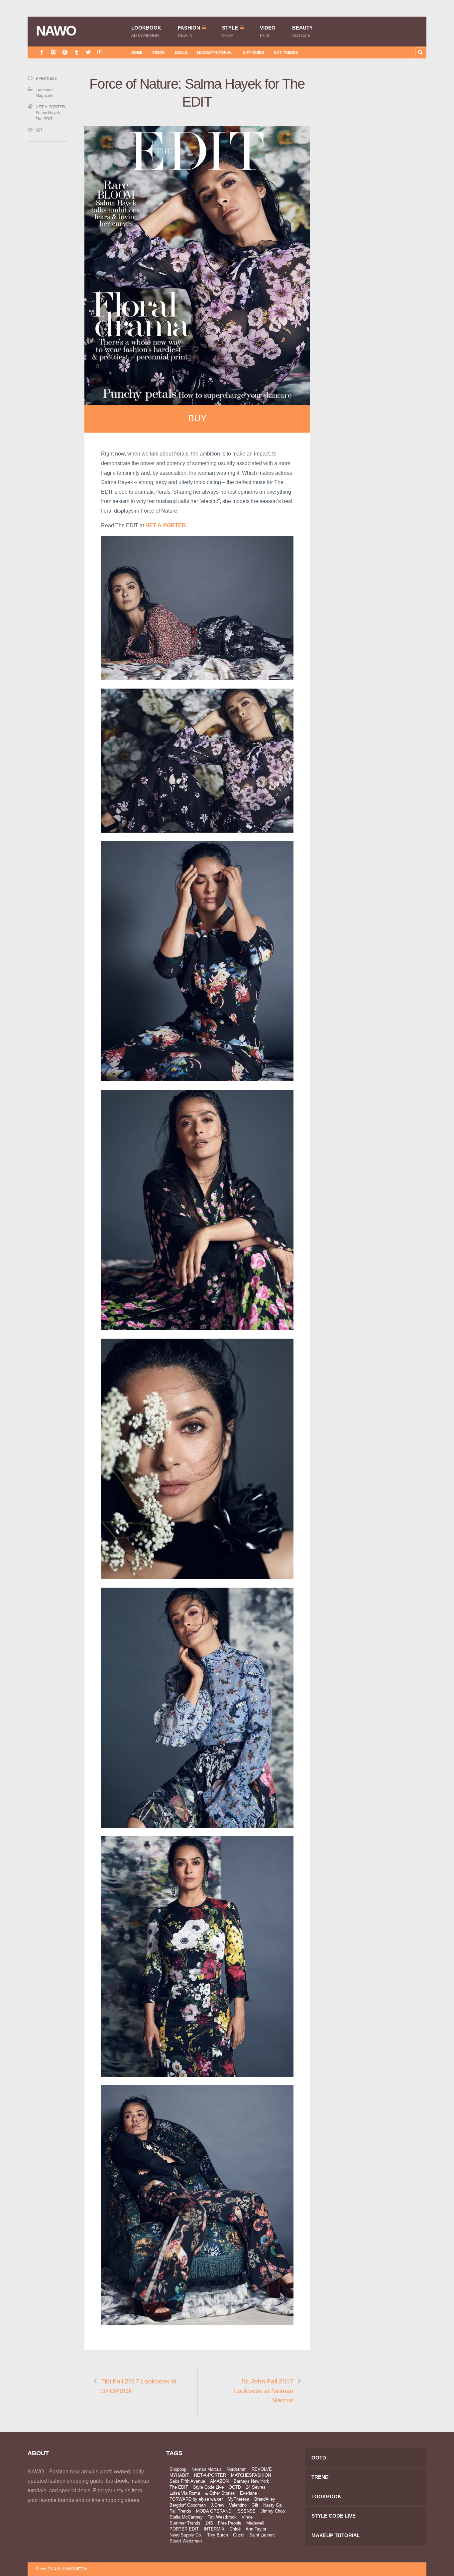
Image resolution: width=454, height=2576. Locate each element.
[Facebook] (42, 52)
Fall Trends (180, 2511)
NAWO (56, 31)
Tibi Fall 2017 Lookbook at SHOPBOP (139, 2386)
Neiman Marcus (207, 2469)
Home (137, 52)
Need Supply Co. (186, 2535)
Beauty (302, 31)
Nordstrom (237, 2469)
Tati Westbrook (222, 2517)
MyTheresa (238, 2499)
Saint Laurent (262, 2535)
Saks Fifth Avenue (187, 2481)
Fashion (189, 31)
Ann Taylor (256, 2529)
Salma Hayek (48, 113)
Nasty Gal (273, 2505)
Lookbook (146, 31)
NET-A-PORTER (50, 107)
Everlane (248, 2493)
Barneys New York (251, 2481)
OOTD (235, 2487)
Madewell (255, 2523)
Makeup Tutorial (215, 52)
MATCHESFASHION (251, 2475)
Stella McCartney (186, 2517)
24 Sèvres (256, 2487)
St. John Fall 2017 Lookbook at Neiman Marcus (264, 2391)
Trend (159, 52)
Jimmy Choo (273, 2511)
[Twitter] (88, 52)
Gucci (239, 2535)
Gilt (255, 2505)
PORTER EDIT (184, 2529)
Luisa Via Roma (185, 2493)
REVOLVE (262, 2469)
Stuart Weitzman (186, 2541)
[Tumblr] (77, 52)
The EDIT (44, 119)
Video (268, 31)
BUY (197, 418)
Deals (181, 52)
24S (209, 2523)
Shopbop (178, 2469)
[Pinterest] (65, 52)
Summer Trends (185, 2523)
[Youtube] (100, 52)
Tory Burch (218, 2535)
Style (230, 31)
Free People (230, 2523)
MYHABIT (179, 2475)
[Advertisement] (377, 194)
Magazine (45, 96)
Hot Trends (286, 52)
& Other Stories (220, 2493)
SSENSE (247, 2511)
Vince (247, 2517)
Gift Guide (253, 52)
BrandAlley (265, 2499)
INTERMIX (214, 2529)
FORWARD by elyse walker (196, 2499)
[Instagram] (53, 52)
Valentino (238, 2505)
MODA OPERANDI (214, 2511)
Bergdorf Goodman (188, 2505)
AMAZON (219, 2481)
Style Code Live (208, 2487)
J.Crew (217, 2505)
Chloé (235, 2529)
